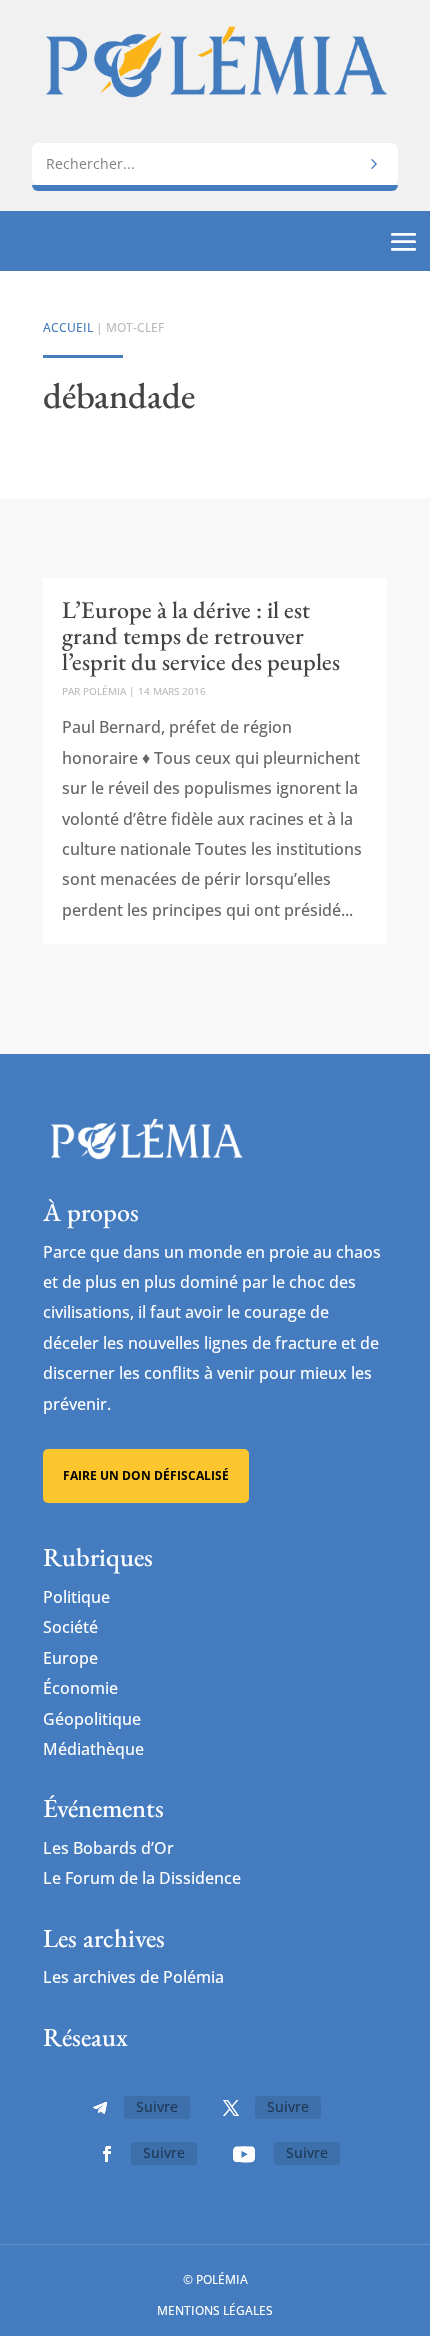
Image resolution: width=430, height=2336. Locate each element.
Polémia (104, 691)
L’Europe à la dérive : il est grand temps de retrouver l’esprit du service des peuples (201, 636)
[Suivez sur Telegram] (100, 2108)
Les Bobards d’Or (108, 1848)
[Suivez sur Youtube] (244, 2154)
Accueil (68, 327)
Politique (76, 1597)
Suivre (157, 2106)
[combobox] (215, 163)
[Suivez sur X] (231, 2108)
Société (70, 1627)
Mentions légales (215, 2310)
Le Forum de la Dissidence (142, 1878)
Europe (70, 1658)
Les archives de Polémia (133, 1977)
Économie (80, 1688)
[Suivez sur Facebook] (107, 2154)
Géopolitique (92, 1719)
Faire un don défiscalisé (146, 1475)
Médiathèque (93, 1749)
